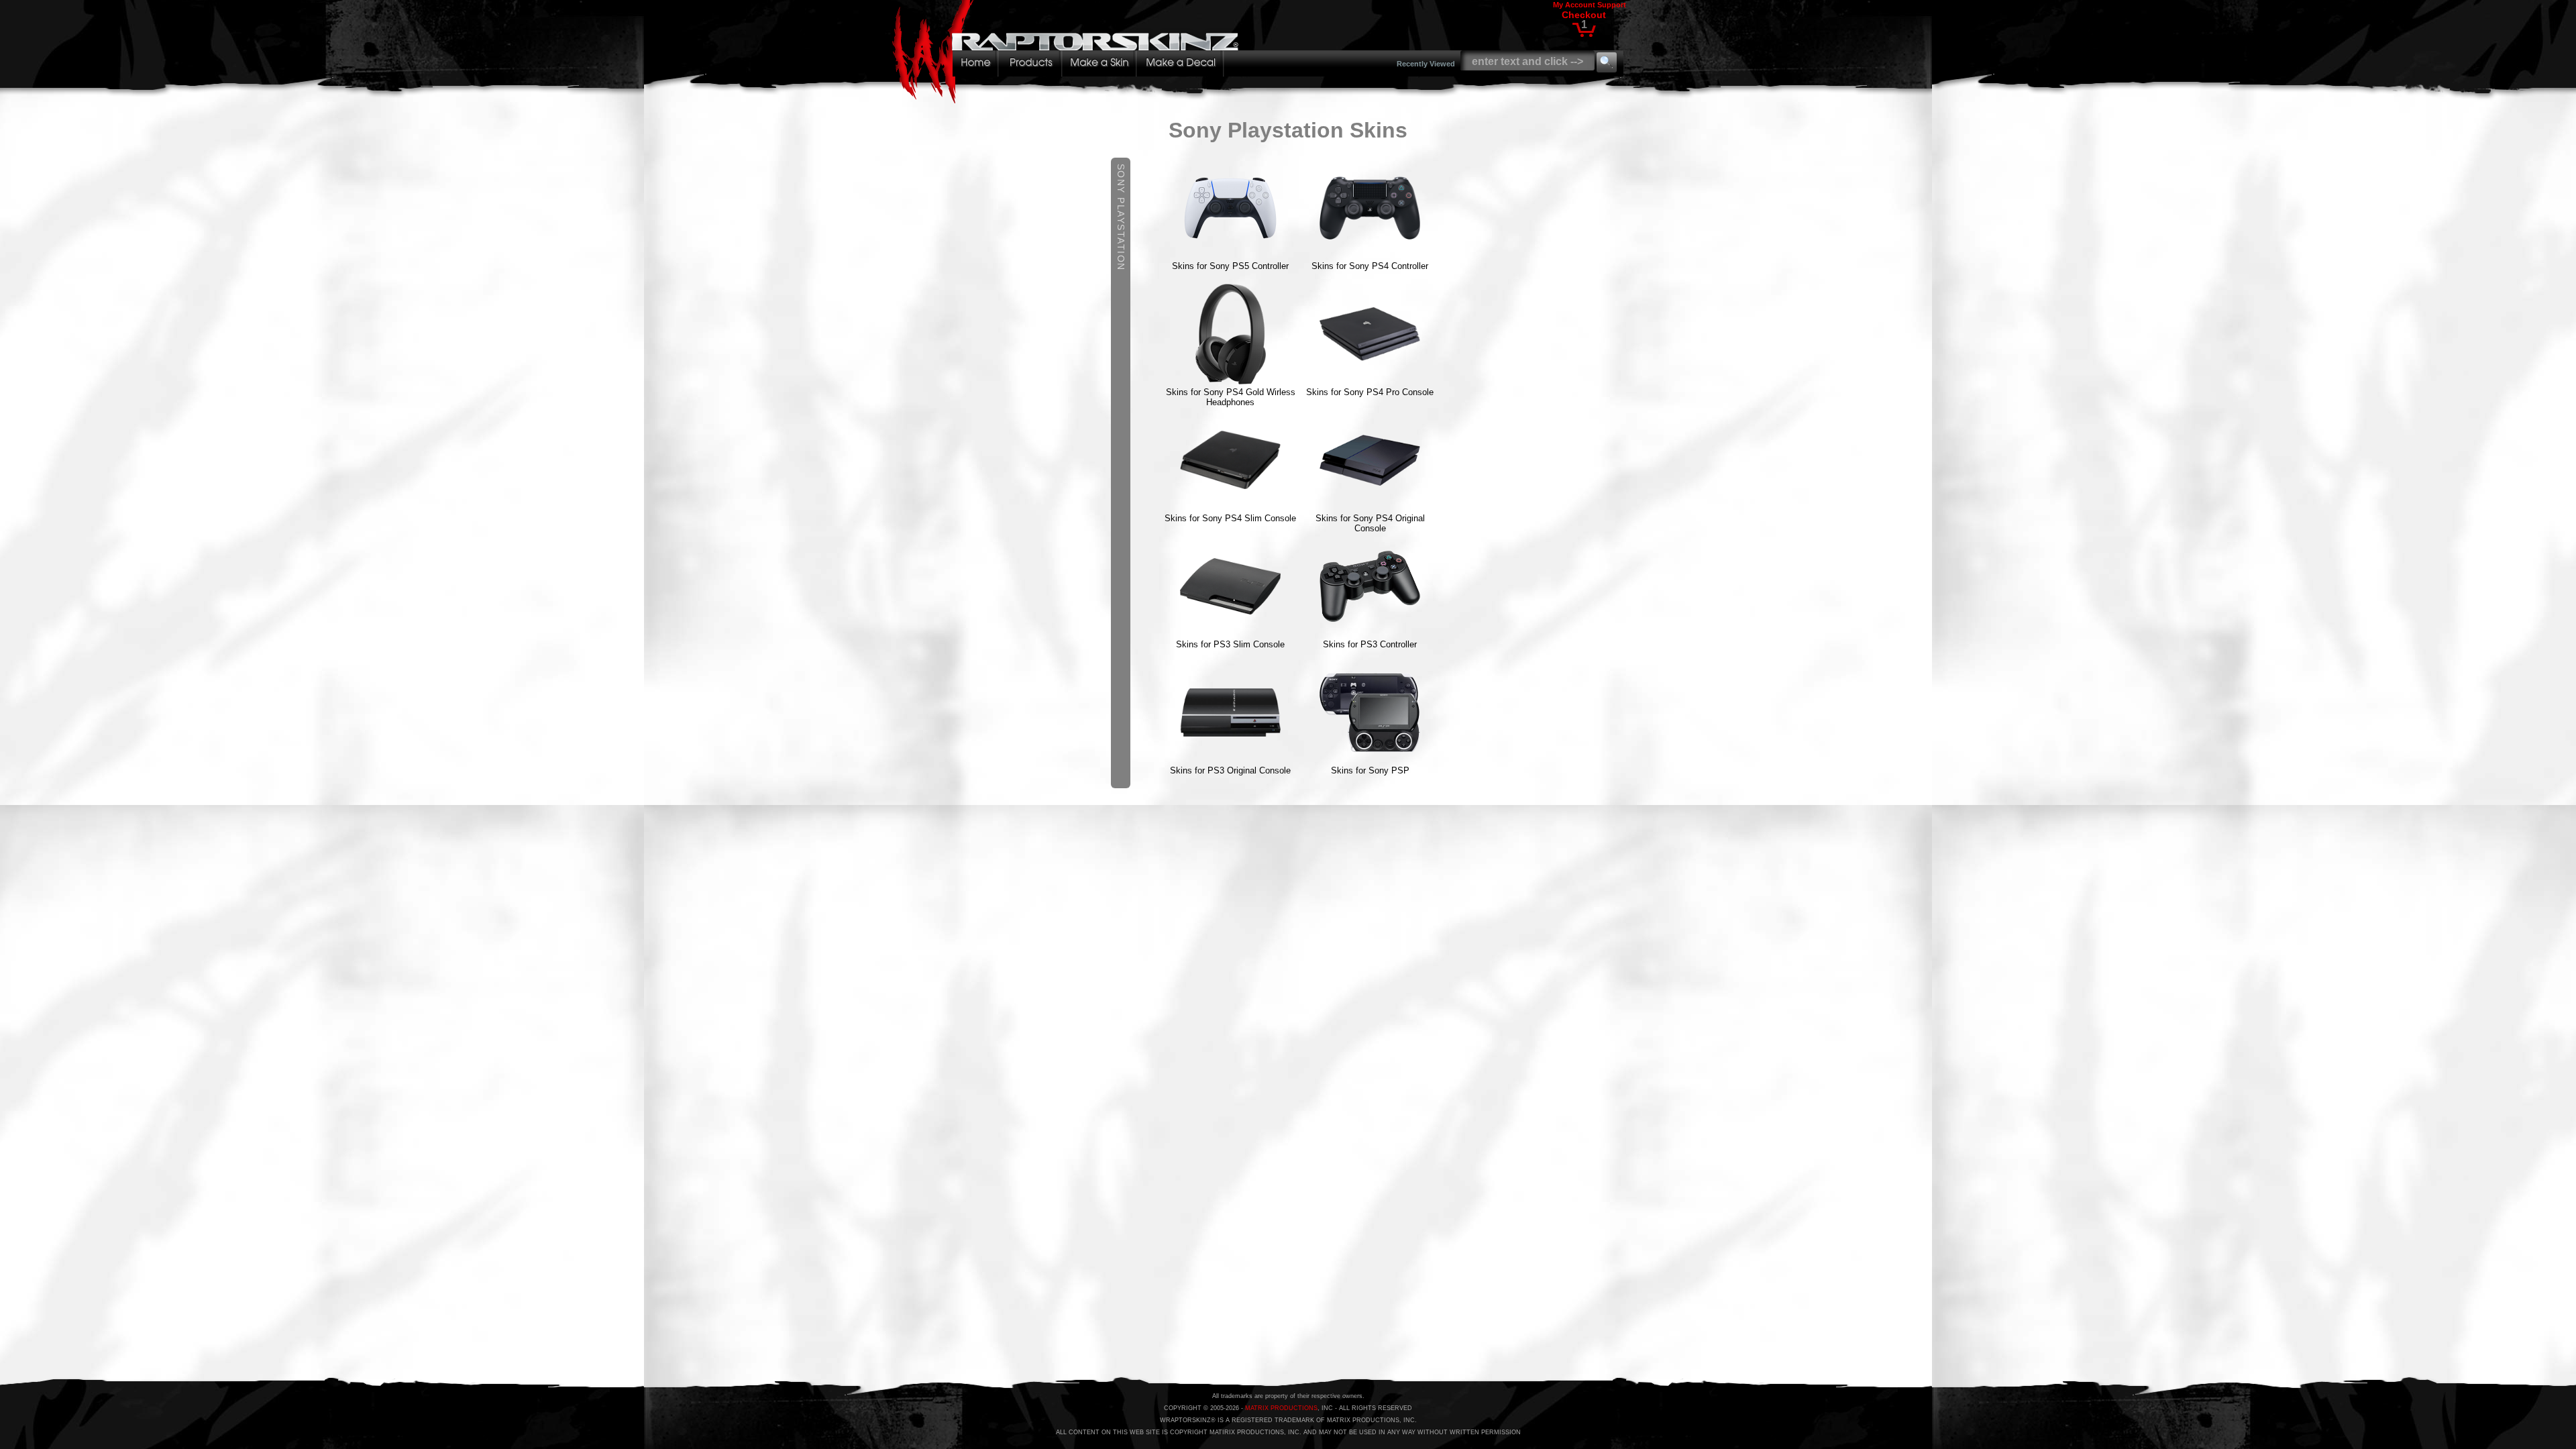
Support (1612, 5)
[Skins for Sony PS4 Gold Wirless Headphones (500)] (1230, 381)
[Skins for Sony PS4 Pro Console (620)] (1370, 381)
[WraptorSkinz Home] (1069, 100)
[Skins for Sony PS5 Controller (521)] (1230, 255)
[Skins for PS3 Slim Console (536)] (1230, 633)
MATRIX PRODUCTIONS (1281, 1408)
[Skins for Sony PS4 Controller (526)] (1370, 255)
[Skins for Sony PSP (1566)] (1370, 759)
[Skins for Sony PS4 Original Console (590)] (1370, 507)
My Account (1574, 5)
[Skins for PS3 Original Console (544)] (1230, 759)
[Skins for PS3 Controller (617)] (1370, 633)
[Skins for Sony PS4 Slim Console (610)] (1230, 507)
